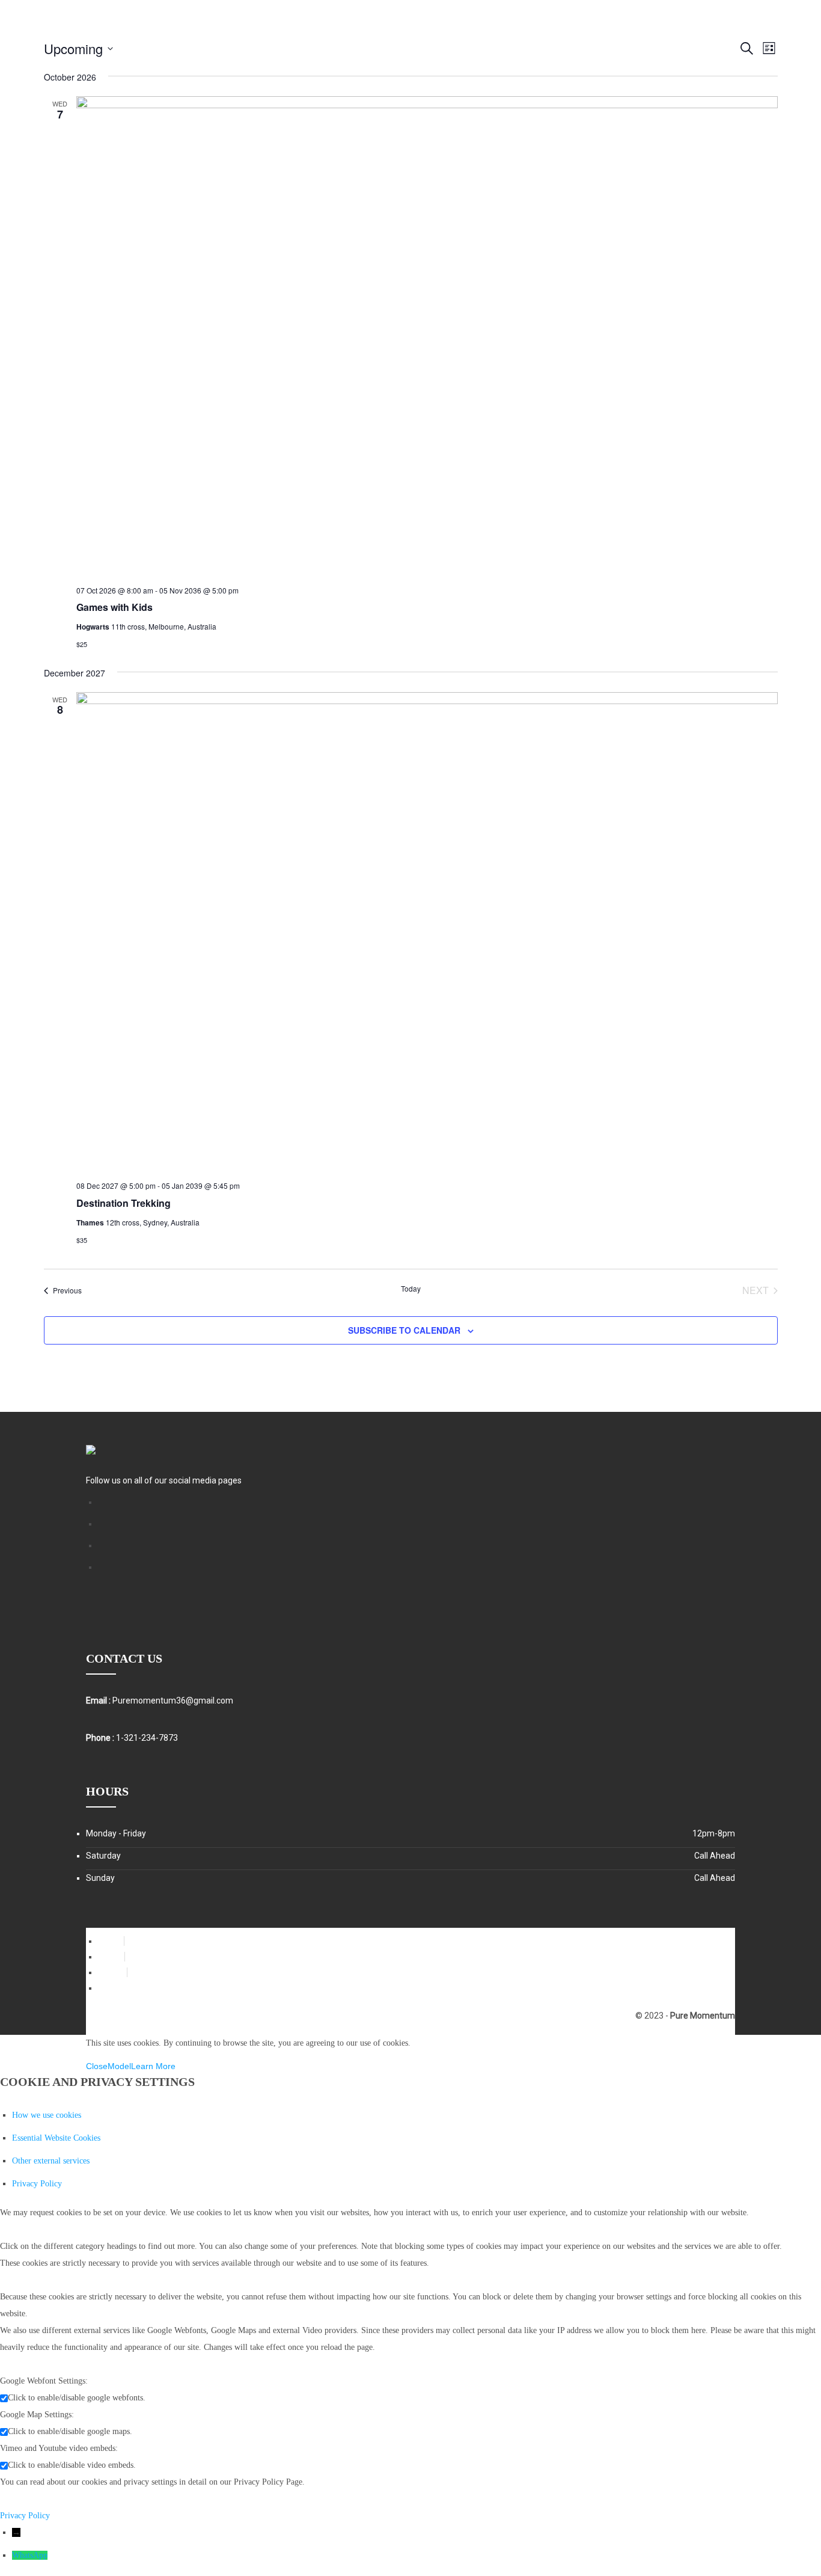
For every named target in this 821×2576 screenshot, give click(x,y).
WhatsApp (30, 2555)
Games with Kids (114, 607)
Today (411, 1289)
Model (119, 2066)
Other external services (51, 2161)
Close (97, 2066)
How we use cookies (47, 2115)
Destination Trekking (124, 1203)
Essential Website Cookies (56, 2138)
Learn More (153, 2066)
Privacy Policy (37, 2184)
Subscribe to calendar (404, 1330)
